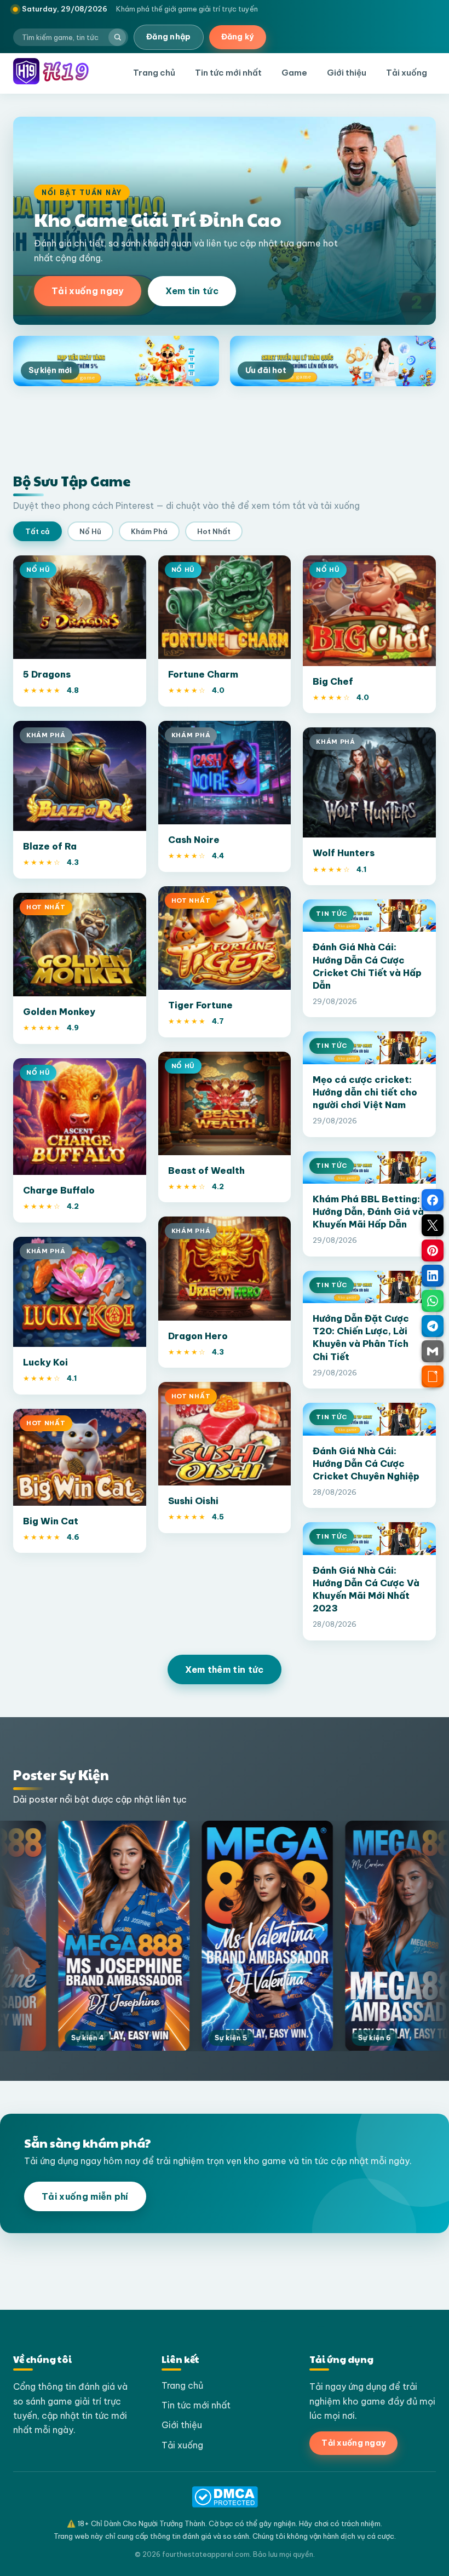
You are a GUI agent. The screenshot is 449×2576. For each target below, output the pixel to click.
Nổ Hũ (90, 531)
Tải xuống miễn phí (85, 2196)
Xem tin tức (192, 291)
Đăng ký (238, 37)
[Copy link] (433, 1376)
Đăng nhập (169, 37)
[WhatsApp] (433, 1301)
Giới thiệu (347, 73)
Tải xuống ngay (88, 291)
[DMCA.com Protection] (225, 2497)
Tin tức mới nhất (228, 73)
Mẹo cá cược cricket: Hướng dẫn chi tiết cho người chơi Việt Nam (365, 1092)
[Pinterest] (433, 1250)
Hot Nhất (214, 531)
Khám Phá (149, 531)
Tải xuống (407, 73)
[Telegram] (433, 1326)
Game (294, 73)
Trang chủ (154, 73)
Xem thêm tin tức (224, 1669)
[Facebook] (433, 1200)
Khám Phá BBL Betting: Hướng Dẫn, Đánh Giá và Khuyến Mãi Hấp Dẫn (368, 1211)
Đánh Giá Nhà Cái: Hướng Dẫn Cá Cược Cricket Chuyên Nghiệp (366, 1463)
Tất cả (38, 531)
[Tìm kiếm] (117, 37)
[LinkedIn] (433, 1276)
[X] (433, 1225)
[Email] (433, 1351)
